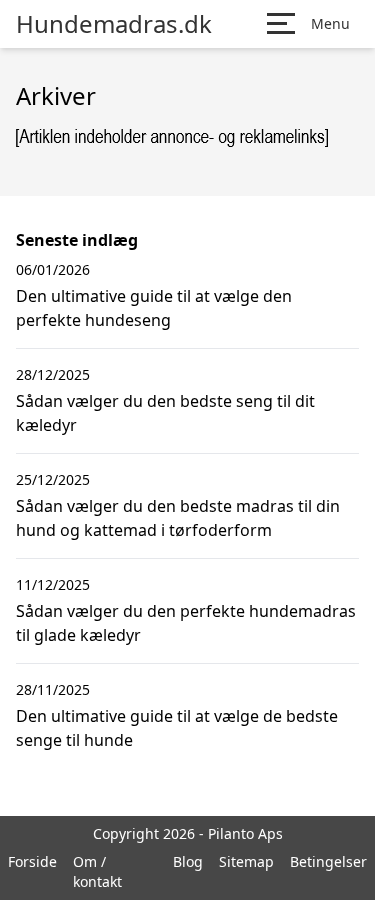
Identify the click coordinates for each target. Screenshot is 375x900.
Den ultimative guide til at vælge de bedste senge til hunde (177, 728)
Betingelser (328, 861)
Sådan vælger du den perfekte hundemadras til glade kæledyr (186, 623)
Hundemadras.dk (114, 24)
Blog (188, 861)
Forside (32, 861)
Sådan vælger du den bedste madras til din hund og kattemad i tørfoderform (178, 518)
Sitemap (246, 861)
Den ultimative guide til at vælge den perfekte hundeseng (154, 308)
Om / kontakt (97, 871)
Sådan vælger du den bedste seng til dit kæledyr (165, 413)
